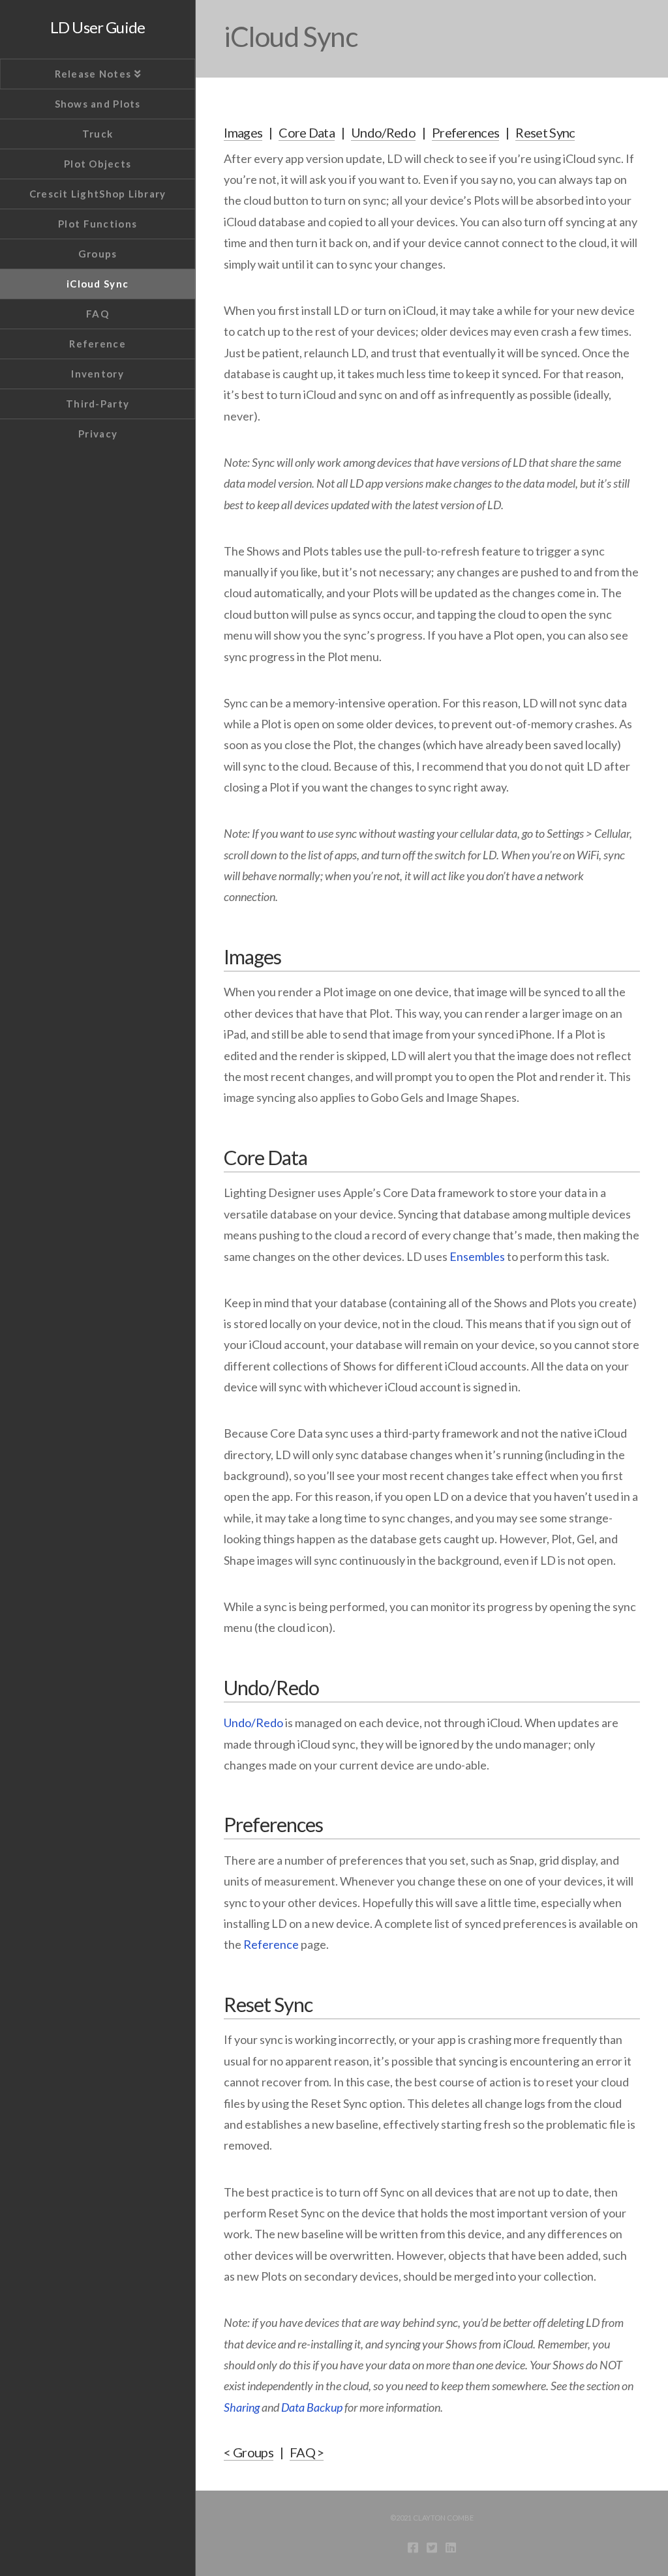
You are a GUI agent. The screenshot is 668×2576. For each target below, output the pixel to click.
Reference (271, 1944)
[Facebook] (413, 2547)
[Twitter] (432, 2547)
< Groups (248, 2452)
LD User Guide (98, 27)
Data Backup (312, 2407)
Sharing (242, 2407)
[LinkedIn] (451, 2547)
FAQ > (307, 2452)
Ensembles (477, 1256)
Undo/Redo (383, 132)
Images (243, 132)
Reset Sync (545, 132)
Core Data (307, 132)
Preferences (465, 132)
